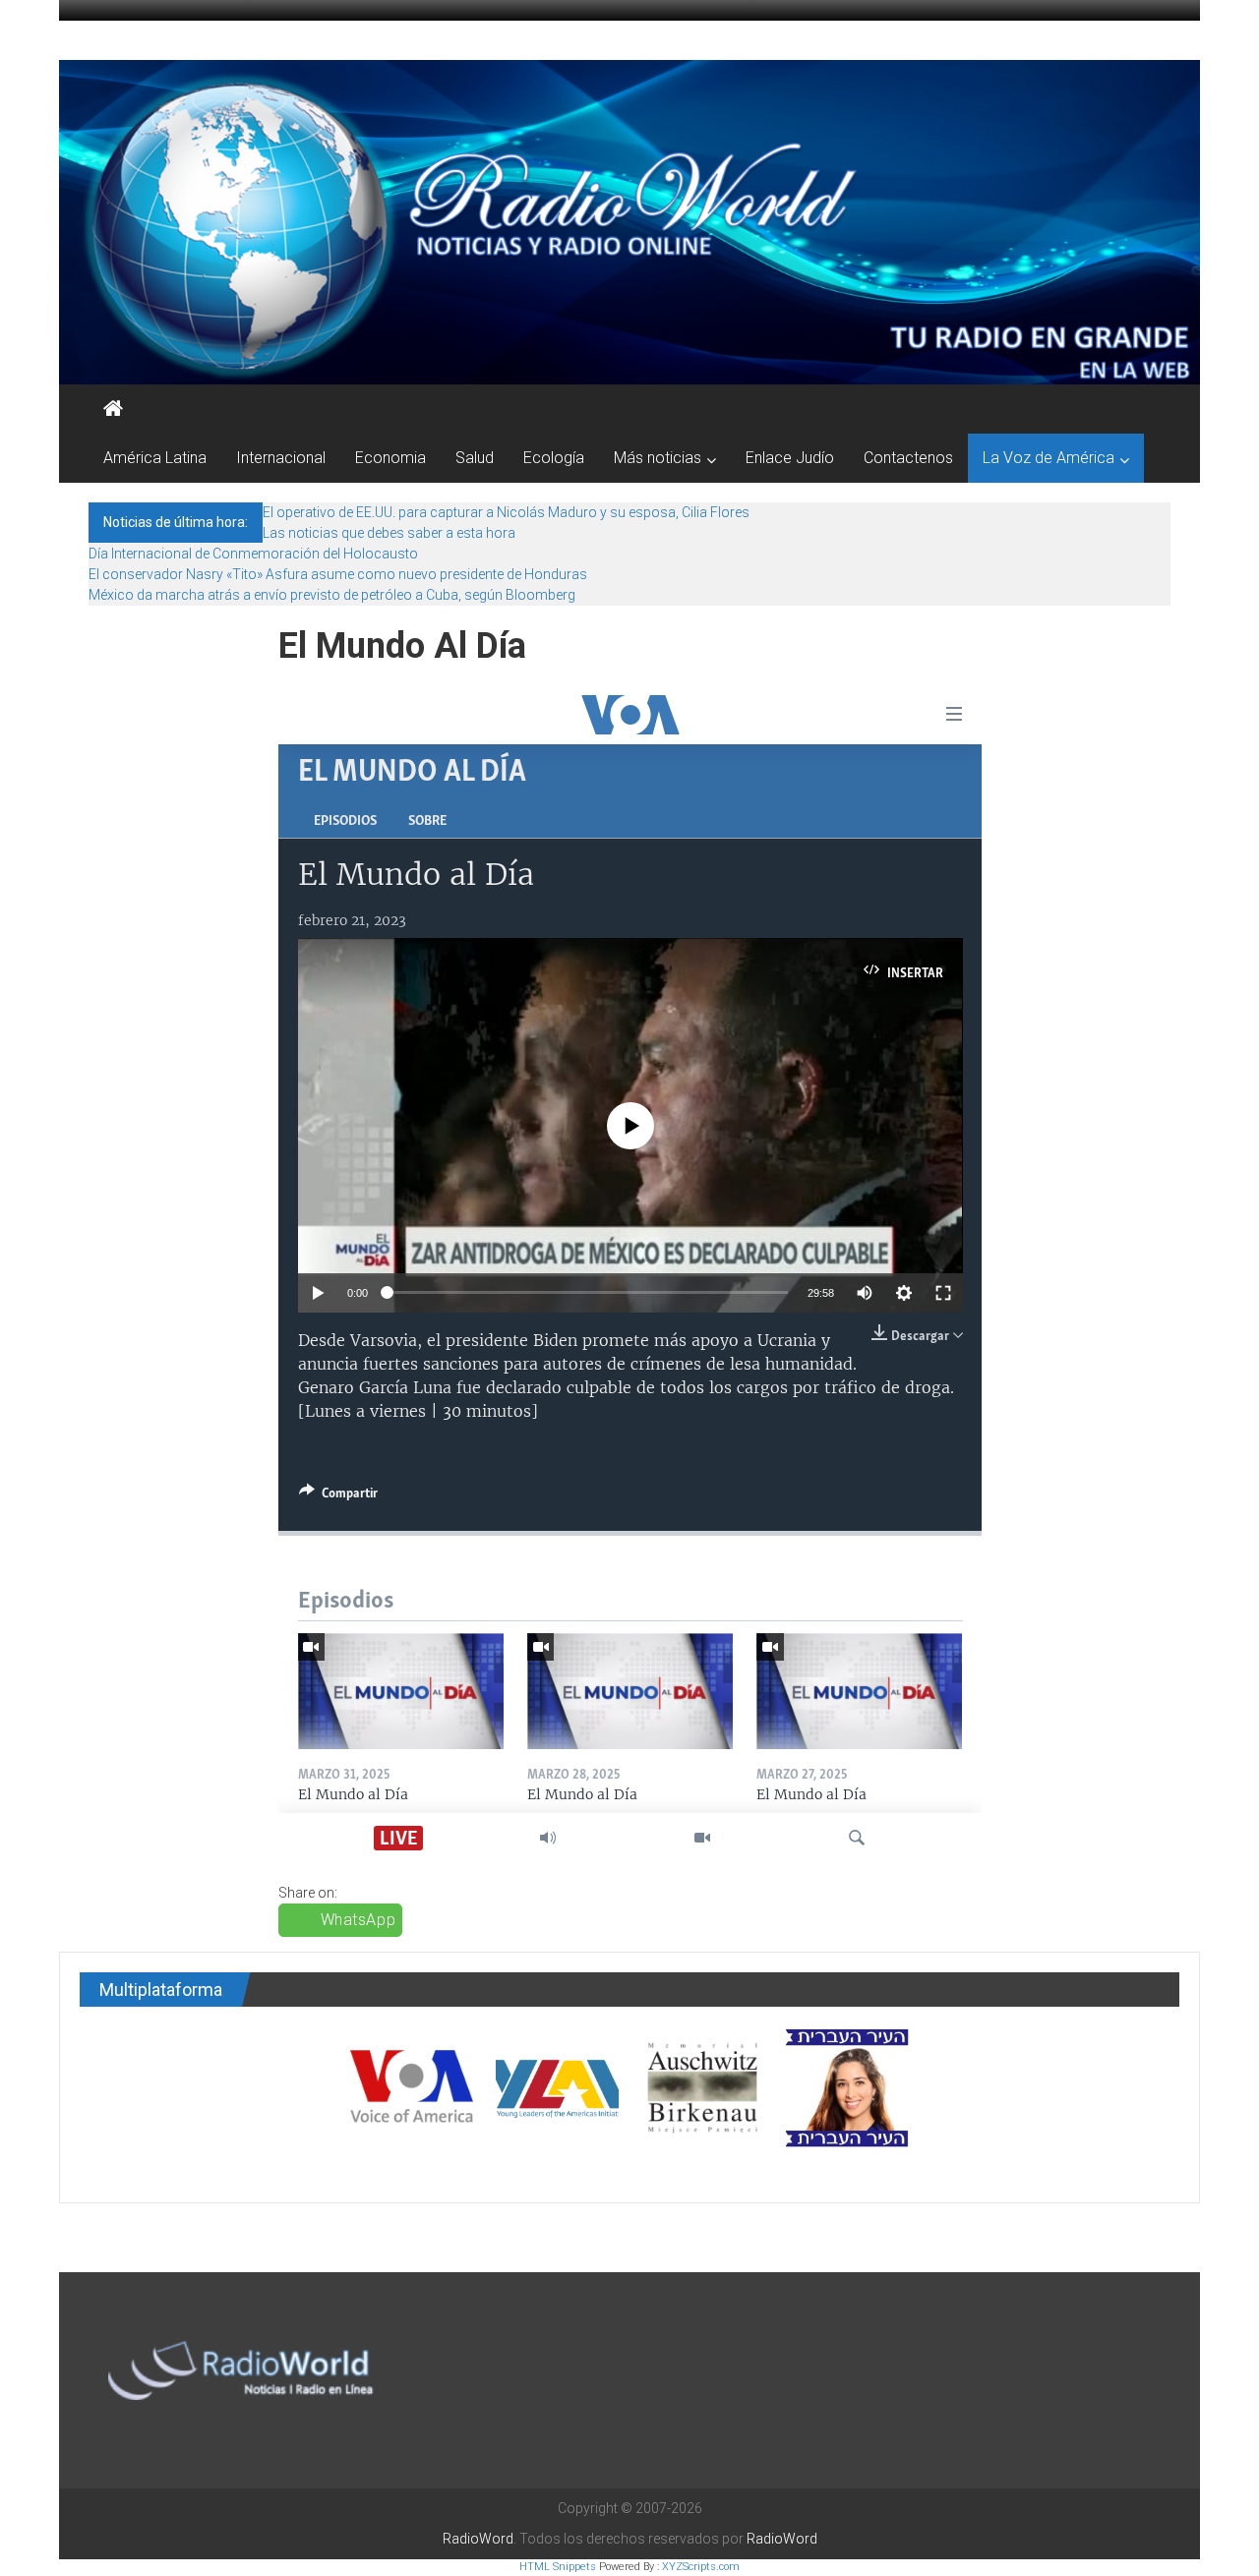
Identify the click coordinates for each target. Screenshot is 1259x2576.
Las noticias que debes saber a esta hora (389, 533)
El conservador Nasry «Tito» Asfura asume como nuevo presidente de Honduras (338, 574)
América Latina (155, 458)
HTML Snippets (558, 2567)
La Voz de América (1049, 458)
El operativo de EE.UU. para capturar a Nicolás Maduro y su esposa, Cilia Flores (506, 512)
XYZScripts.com (701, 2567)
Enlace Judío (790, 458)
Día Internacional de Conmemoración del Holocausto (253, 554)
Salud (475, 458)
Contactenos (908, 458)
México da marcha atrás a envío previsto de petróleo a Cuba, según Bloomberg (332, 595)
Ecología (554, 458)
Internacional (281, 458)
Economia (390, 458)
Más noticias (658, 458)
